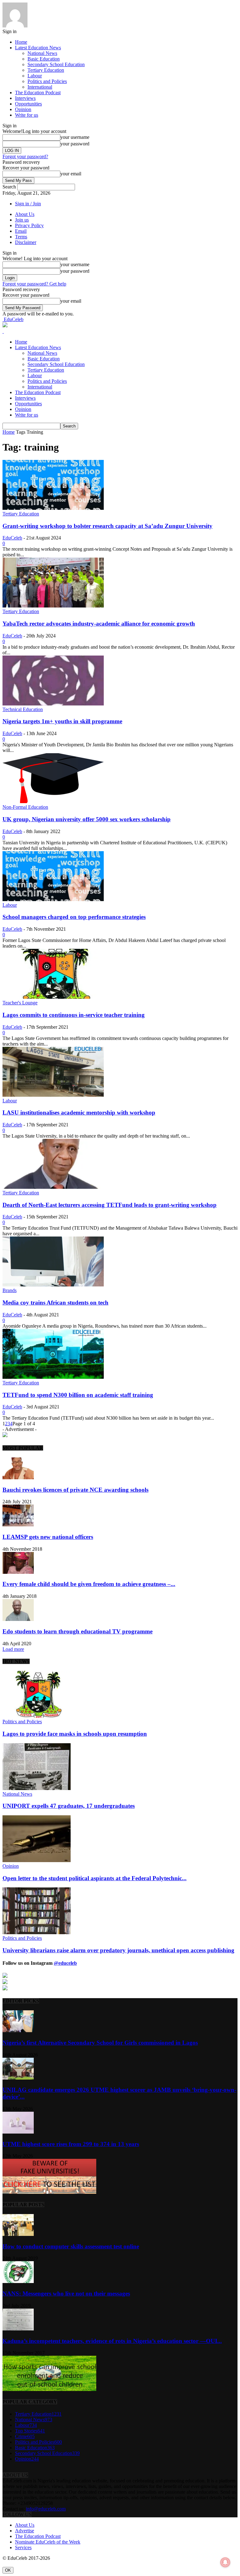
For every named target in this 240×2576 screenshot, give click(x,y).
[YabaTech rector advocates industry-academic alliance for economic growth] (53, 606)
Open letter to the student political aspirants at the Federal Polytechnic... (95, 1878)
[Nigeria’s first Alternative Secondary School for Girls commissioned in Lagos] (18, 2030)
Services (23, 2547)
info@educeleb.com (46, 2509)
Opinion (23, 109)
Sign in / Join (28, 204)
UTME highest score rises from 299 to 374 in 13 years (71, 2144)
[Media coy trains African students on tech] (53, 1285)
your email (71, 174)
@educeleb (65, 1963)
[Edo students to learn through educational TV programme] (18, 1619)
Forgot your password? (25, 156)
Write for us (27, 115)
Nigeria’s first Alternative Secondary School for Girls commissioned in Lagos (100, 2043)
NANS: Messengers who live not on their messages (66, 2293)
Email (21, 231)
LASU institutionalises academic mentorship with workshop (79, 1112)
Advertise (25, 2531)
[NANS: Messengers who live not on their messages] (18, 2281)
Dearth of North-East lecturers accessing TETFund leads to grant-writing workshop (110, 1205)
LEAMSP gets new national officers (48, 1537)
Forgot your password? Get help (34, 284)
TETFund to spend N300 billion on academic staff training (78, 1395)
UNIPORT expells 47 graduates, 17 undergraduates (69, 1806)
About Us (25, 214)
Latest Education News (38, 48)
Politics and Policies (47, 81)
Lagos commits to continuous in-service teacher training (74, 1015)
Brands (10, 1290)
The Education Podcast (38, 93)
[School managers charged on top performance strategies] (53, 899)
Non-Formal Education (25, 807)
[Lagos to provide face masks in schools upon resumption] (37, 1716)
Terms (21, 237)
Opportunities (28, 104)
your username (75, 137)
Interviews (25, 98)
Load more (13, 1649)
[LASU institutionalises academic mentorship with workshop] (53, 1095)
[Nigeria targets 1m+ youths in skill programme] (53, 704)
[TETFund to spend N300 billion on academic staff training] (53, 1377)
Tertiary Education (46, 70)
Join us (22, 220)
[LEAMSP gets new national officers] (18, 1525)
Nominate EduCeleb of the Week (48, 2542)
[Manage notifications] (225, 2562)
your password (75, 144)
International (40, 87)
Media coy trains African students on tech (55, 1303)
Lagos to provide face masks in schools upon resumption (75, 1734)
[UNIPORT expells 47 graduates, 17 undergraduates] (37, 1788)
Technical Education (23, 709)
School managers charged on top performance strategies (74, 917)
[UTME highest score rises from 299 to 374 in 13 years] (18, 2132)
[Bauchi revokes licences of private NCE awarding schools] (18, 1478)
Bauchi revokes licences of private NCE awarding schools (75, 1490)
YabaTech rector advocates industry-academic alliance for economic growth (99, 624)
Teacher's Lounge (20, 1003)
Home (21, 42)
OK (8, 2570)
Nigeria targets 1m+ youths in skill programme (62, 721)
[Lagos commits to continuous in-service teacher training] (53, 997)
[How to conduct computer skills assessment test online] (18, 2234)
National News (42, 53)
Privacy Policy (29, 225)
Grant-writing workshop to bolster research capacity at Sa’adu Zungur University (107, 526)
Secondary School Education (56, 64)
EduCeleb (12, 538)
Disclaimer (26, 242)
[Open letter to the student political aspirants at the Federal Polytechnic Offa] (37, 1860)
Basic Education (44, 59)
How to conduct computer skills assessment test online (71, 2246)
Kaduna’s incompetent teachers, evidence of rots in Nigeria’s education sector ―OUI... (112, 2341)
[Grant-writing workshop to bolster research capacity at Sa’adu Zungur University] (53, 508)
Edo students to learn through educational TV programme (77, 1631)
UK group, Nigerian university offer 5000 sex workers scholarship (87, 819)
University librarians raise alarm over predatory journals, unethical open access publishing (118, 1950)
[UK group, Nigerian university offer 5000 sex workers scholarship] (53, 801)
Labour (35, 76)
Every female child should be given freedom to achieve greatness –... (89, 1584)
